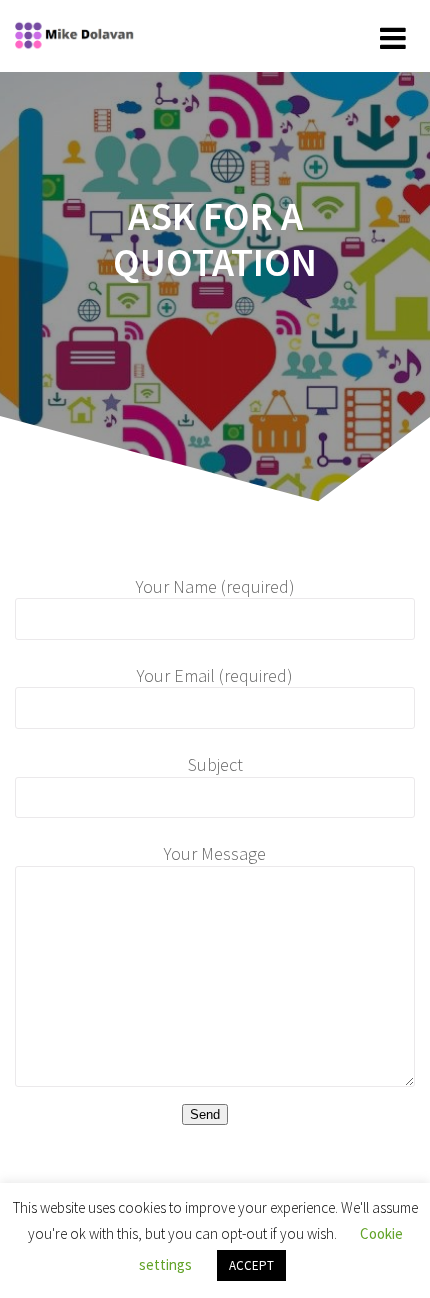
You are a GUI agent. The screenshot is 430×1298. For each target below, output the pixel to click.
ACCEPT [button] (251, 1265)
